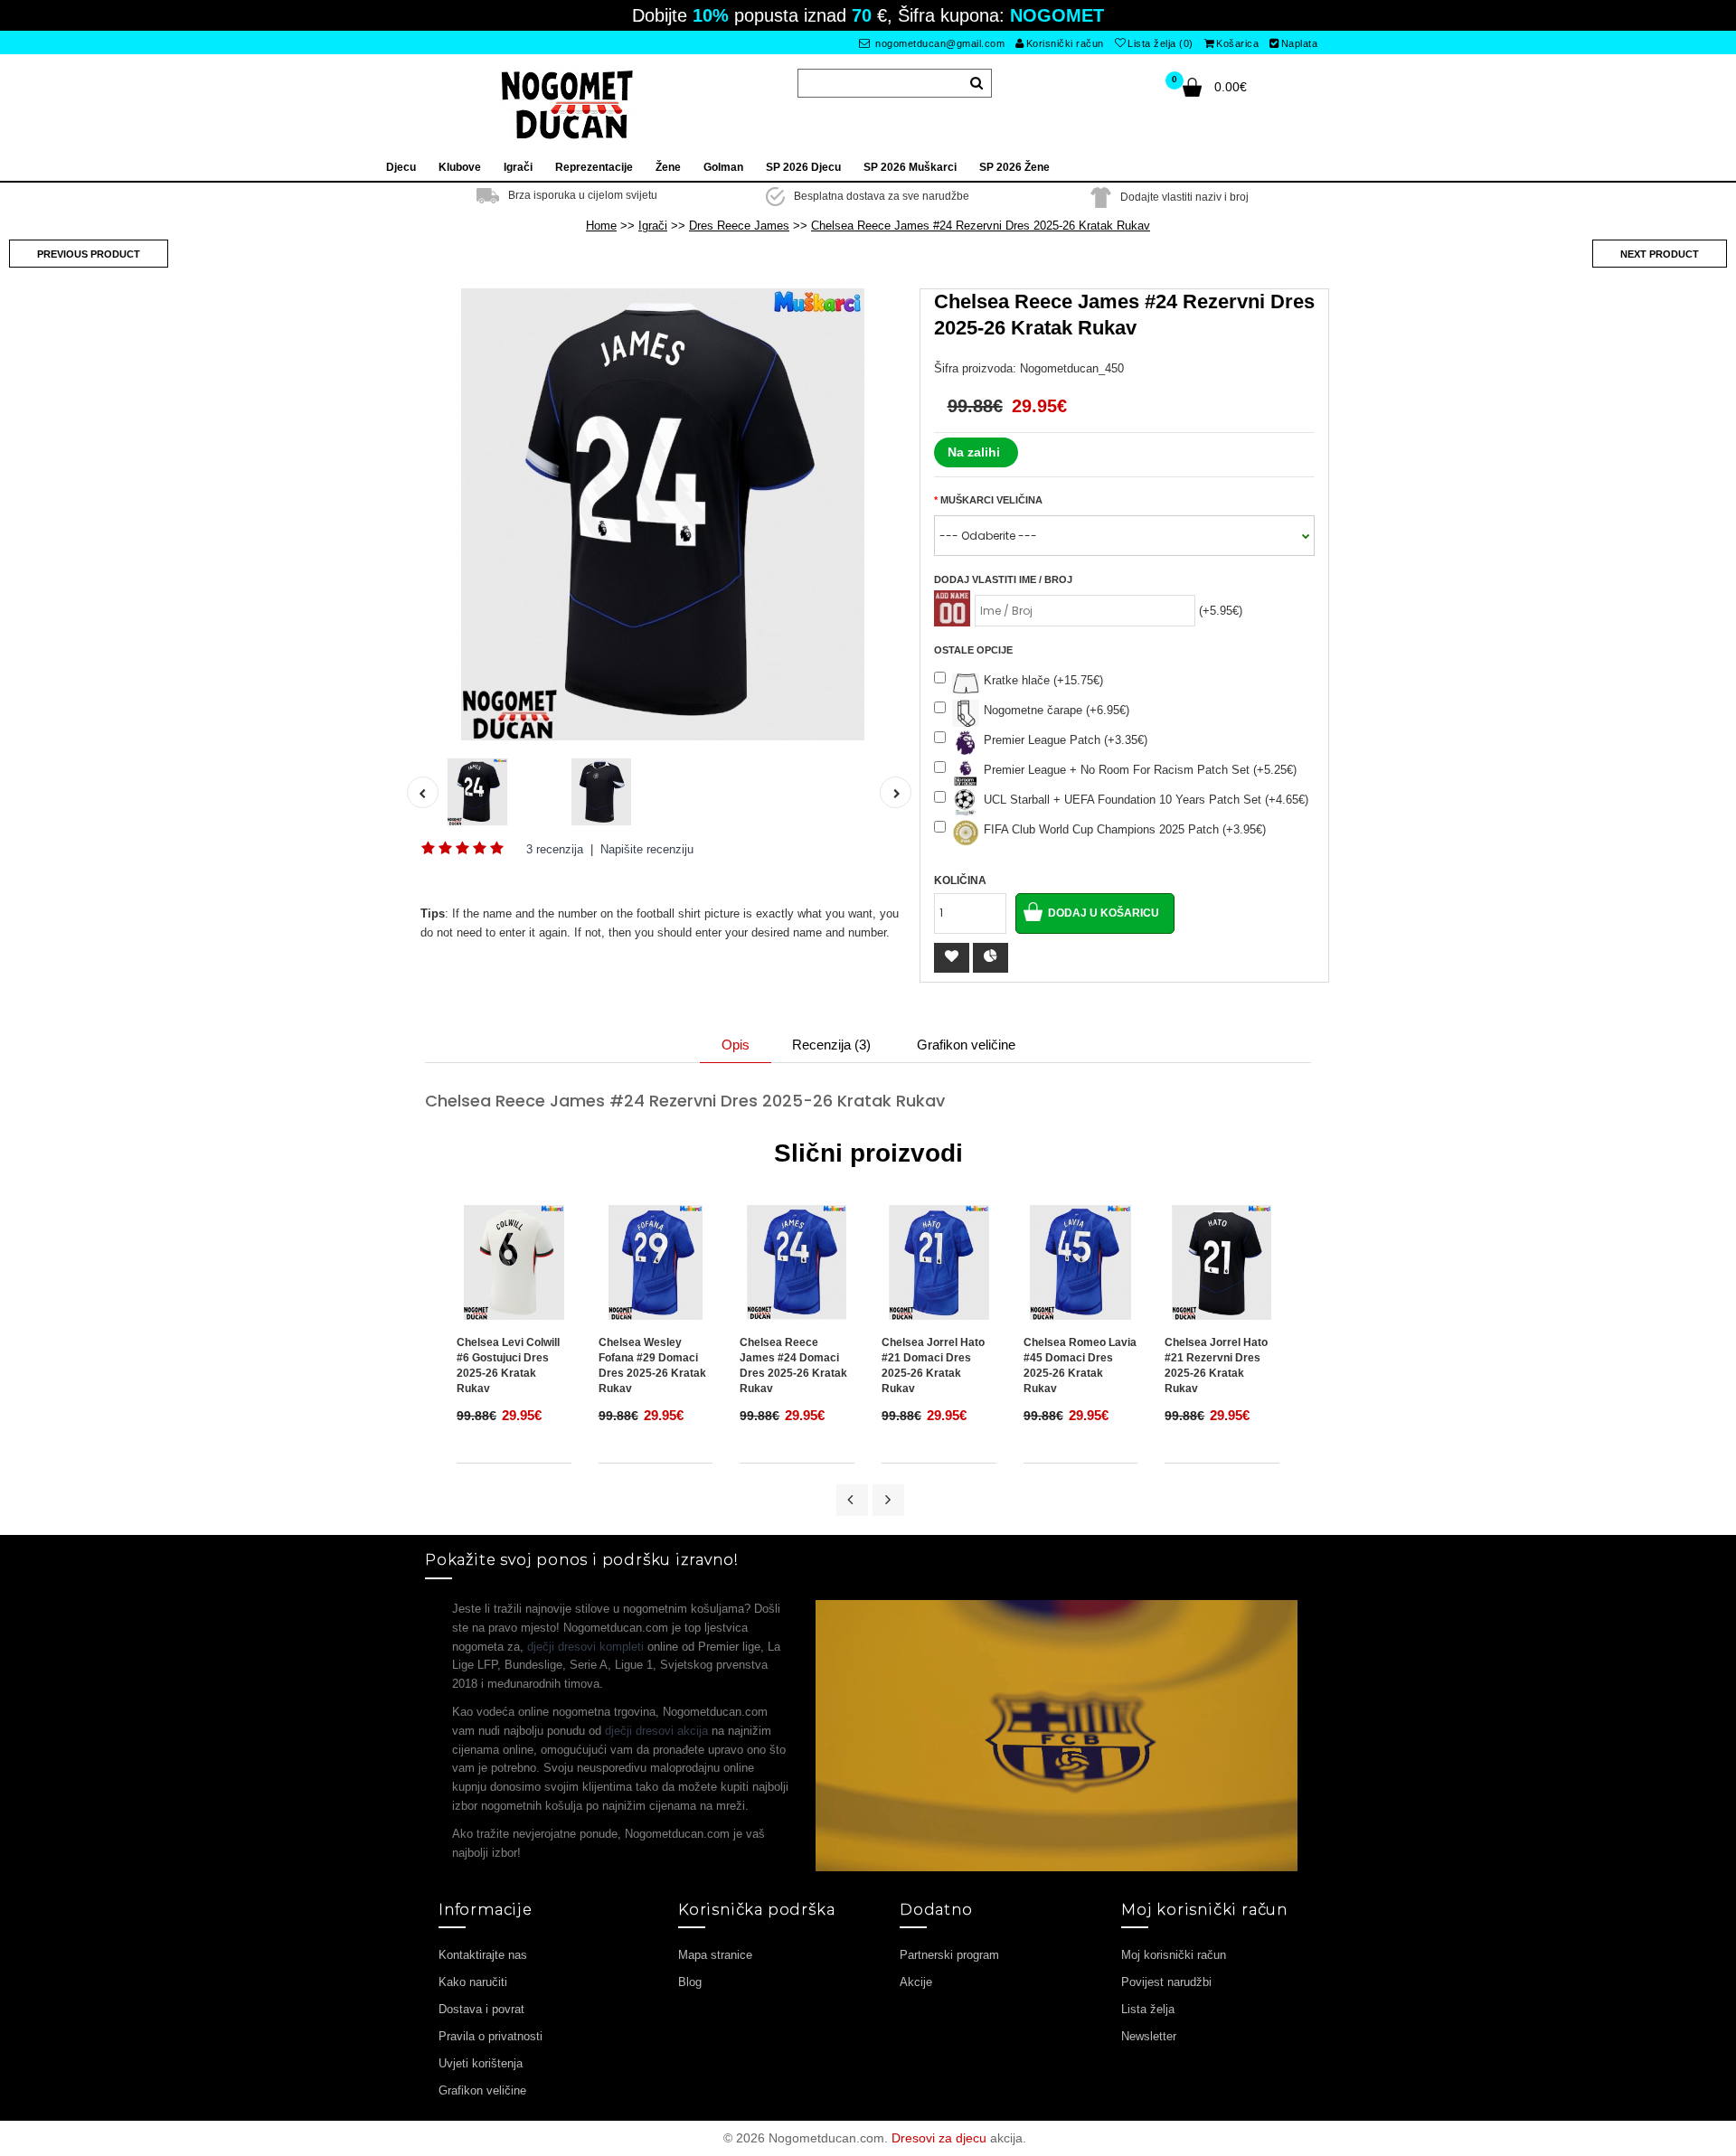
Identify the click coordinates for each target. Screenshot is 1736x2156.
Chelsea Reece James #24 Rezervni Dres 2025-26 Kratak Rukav (981, 226)
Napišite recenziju (647, 849)
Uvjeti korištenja (481, 2063)
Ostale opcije (973, 650)
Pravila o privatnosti (491, 2036)
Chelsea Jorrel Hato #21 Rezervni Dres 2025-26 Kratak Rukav (1216, 1365)
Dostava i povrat (481, 2009)
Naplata (1300, 43)
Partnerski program (949, 1955)
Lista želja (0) (1160, 43)
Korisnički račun (1065, 43)
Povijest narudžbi (1166, 1982)
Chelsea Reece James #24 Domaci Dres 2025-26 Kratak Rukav (793, 1365)
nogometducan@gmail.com (939, 43)
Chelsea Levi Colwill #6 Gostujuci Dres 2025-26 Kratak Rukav (508, 1365)
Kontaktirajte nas (483, 1955)
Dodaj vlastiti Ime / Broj (1003, 579)
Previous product (89, 254)
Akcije (916, 1982)
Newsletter (1149, 2036)
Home (601, 226)
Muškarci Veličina (991, 500)
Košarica (1237, 43)
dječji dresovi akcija (656, 1731)
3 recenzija (555, 849)
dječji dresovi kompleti (585, 1647)
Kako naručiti (473, 1982)
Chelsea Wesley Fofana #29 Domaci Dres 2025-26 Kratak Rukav (652, 1365)
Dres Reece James (739, 226)
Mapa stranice (715, 1955)
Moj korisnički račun (1174, 1955)
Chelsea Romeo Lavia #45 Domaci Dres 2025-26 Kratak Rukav (1080, 1365)
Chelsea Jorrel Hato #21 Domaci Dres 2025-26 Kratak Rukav (933, 1365)
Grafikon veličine (966, 1045)
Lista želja (1148, 2009)
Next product (1660, 254)
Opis (736, 1045)
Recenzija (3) (831, 1045)
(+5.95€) (1221, 611)
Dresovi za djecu (939, 2138)
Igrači (653, 226)
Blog (690, 1982)
